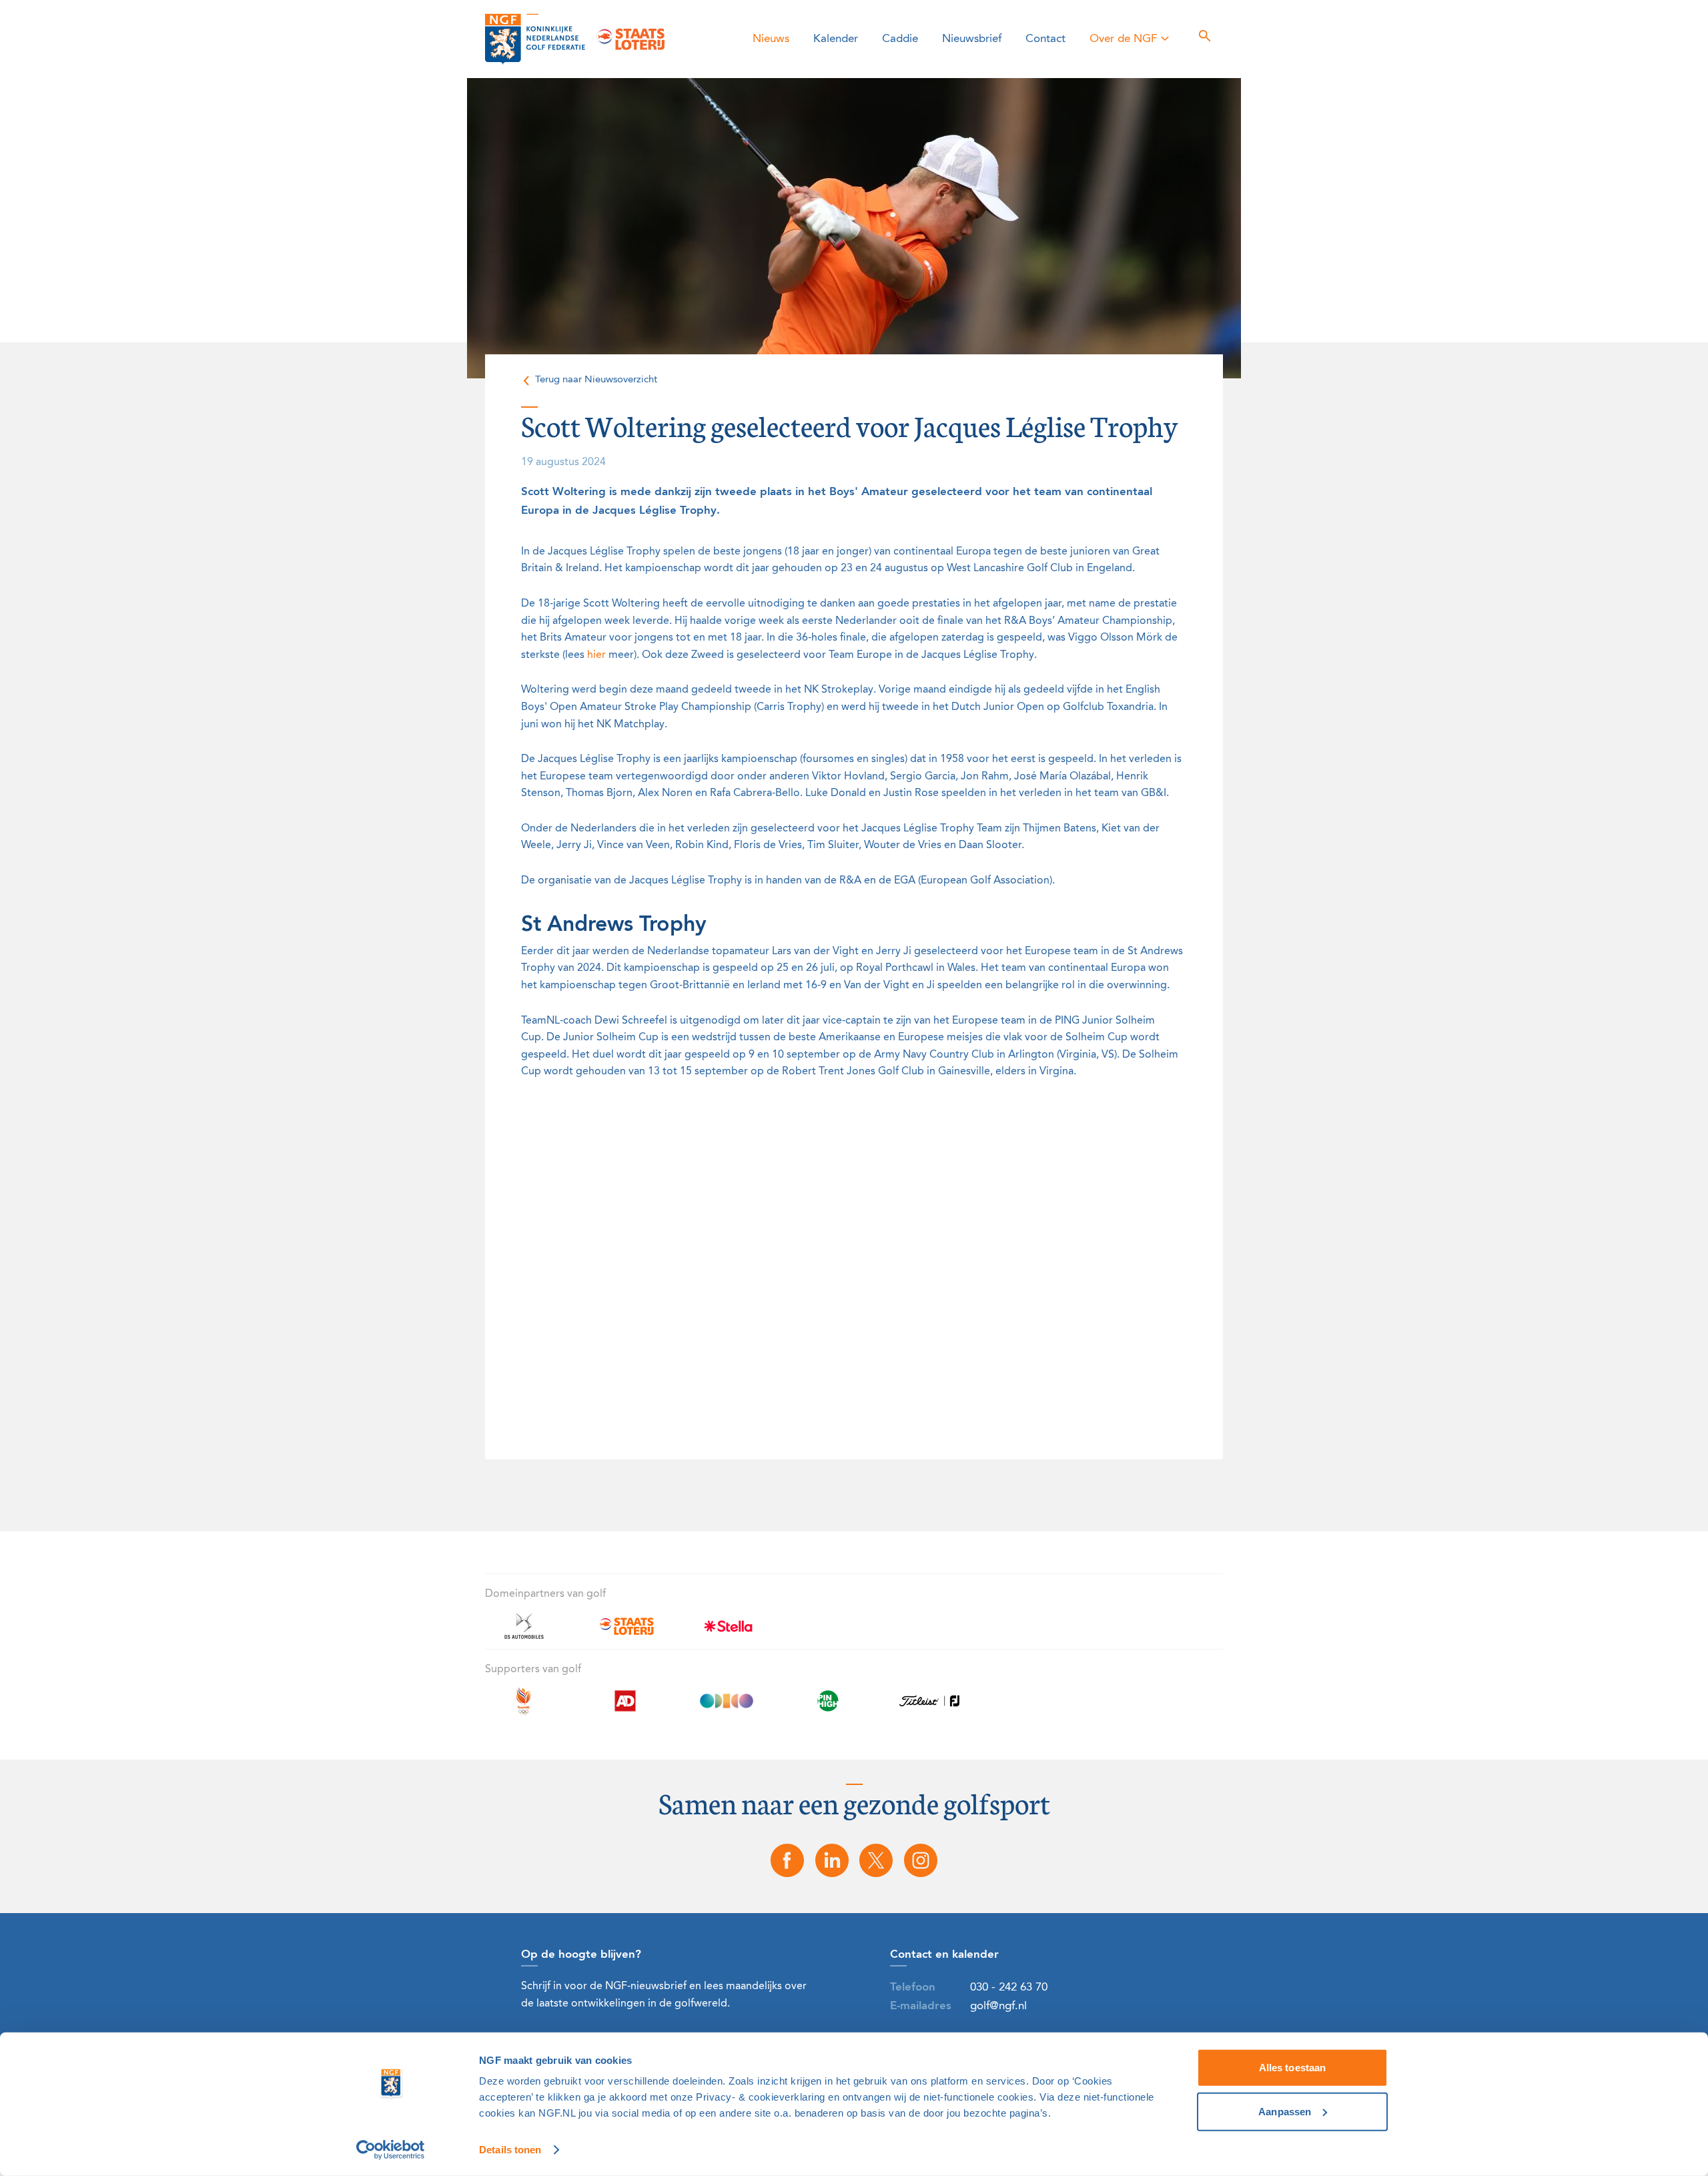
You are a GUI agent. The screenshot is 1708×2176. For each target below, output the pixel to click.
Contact (1045, 39)
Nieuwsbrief (972, 39)
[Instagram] (921, 1860)
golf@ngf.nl (998, 2006)
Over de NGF (1123, 39)
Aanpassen (1285, 2111)
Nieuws (771, 39)
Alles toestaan (1292, 2068)
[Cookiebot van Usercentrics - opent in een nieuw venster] (391, 2150)
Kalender (836, 39)
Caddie (900, 39)
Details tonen (510, 2150)
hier (596, 655)
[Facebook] (787, 1860)
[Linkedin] (832, 1860)
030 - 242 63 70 (1009, 1987)
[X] (877, 1860)
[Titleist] (929, 1709)
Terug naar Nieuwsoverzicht (596, 380)
